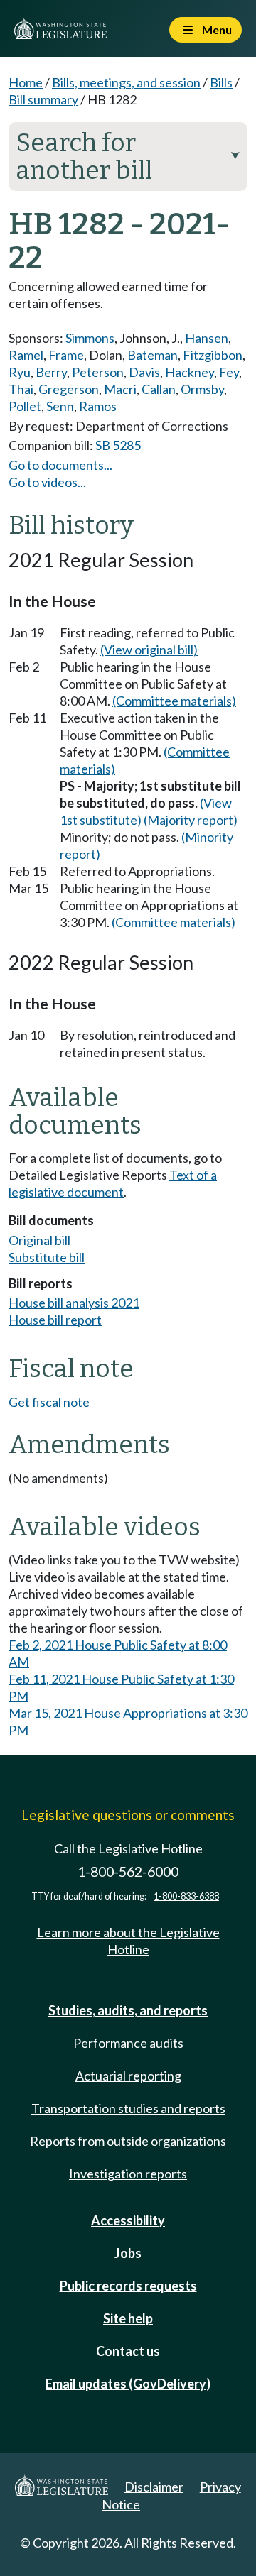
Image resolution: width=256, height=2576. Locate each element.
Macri (120, 389)
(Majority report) (191, 820)
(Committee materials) (174, 701)
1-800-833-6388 (186, 1896)
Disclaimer (154, 2487)
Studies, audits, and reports (128, 2010)
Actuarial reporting (128, 2076)
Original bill (39, 1240)
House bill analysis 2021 (74, 1303)
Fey (229, 372)
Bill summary (43, 99)
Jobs (128, 2253)
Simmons (90, 338)
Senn (60, 406)
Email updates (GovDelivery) (128, 2384)
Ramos (98, 406)
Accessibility (128, 2220)
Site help (128, 2318)
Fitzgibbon (213, 355)
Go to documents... (60, 465)
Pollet (25, 406)
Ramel (26, 355)
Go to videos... (47, 482)
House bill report (55, 1320)
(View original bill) (149, 650)
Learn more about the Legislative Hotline (128, 1941)
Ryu (20, 372)
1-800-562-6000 (128, 1871)
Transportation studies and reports (128, 2108)
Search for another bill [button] (128, 157)
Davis (144, 372)
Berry (51, 372)
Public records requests (128, 2286)
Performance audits (128, 2043)
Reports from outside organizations (128, 2141)
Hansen (207, 338)
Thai (21, 389)
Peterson (98, 372)
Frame (66, 355)
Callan (159, 389)
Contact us (128, 2351)
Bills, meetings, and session (126, 82)
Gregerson (69, 389)
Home (26, 82)
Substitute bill (47, 1257)
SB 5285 (118, 445)
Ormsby (202, 389)
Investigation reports (128, 2174)
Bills (221, 82)
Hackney (190, 372)
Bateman (153, 355)
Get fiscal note (49, 1402)
